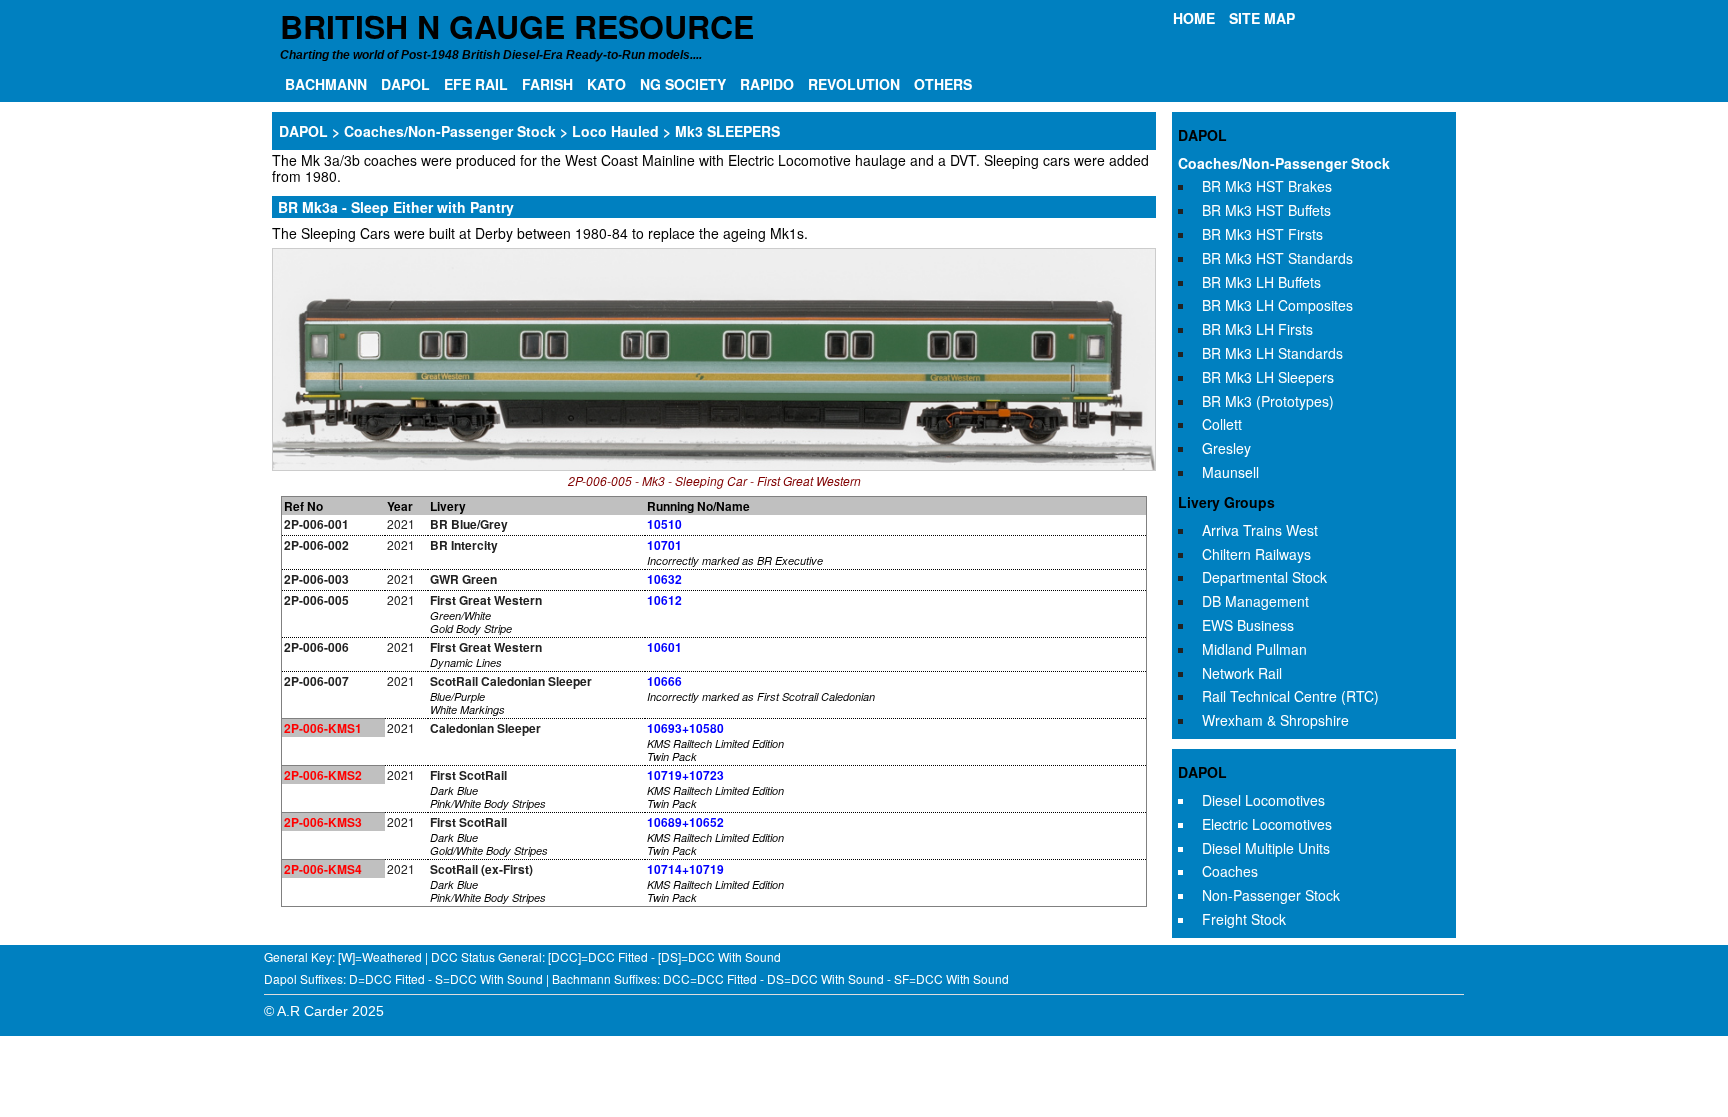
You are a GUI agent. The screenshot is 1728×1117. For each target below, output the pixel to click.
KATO (606, 84)
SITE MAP (1262, 18)
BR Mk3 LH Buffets (1261, 282)
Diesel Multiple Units (1266, 848)
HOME (1194, 18)
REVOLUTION (854, 84)
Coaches (1230, 871)
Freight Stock (1244, 919)
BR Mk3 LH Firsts (1257, 329)
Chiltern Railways (1256, 554)
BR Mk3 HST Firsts (1262, 234)
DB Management (1255, 601)
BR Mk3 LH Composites (1277, 305)
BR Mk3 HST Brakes (1267, 186)
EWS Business (1248, 625)
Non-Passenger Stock (1271, 895)
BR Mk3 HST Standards (1277, 258)
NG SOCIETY (683, 84)
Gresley (1226, 448)
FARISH (547, 84)
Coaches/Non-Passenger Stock (1284, 163)
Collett (1222, 424)
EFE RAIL (476, 84)
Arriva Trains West (1260, 530)
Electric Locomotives (1267, 824)
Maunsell (1230, 472)
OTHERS (943, 84)
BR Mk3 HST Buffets (1266, 210)
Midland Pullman (1254, 649)
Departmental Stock (1264, 577)
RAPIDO (767, 84)
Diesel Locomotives (1263, 800)
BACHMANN (326, 84)
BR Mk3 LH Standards (1272, 353)
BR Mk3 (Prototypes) (1268, 401)
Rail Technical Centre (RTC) (1290, 696)
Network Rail (1242, 673)
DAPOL (405, 84)
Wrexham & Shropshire (1275, 720)
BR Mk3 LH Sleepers (1268, 377)
